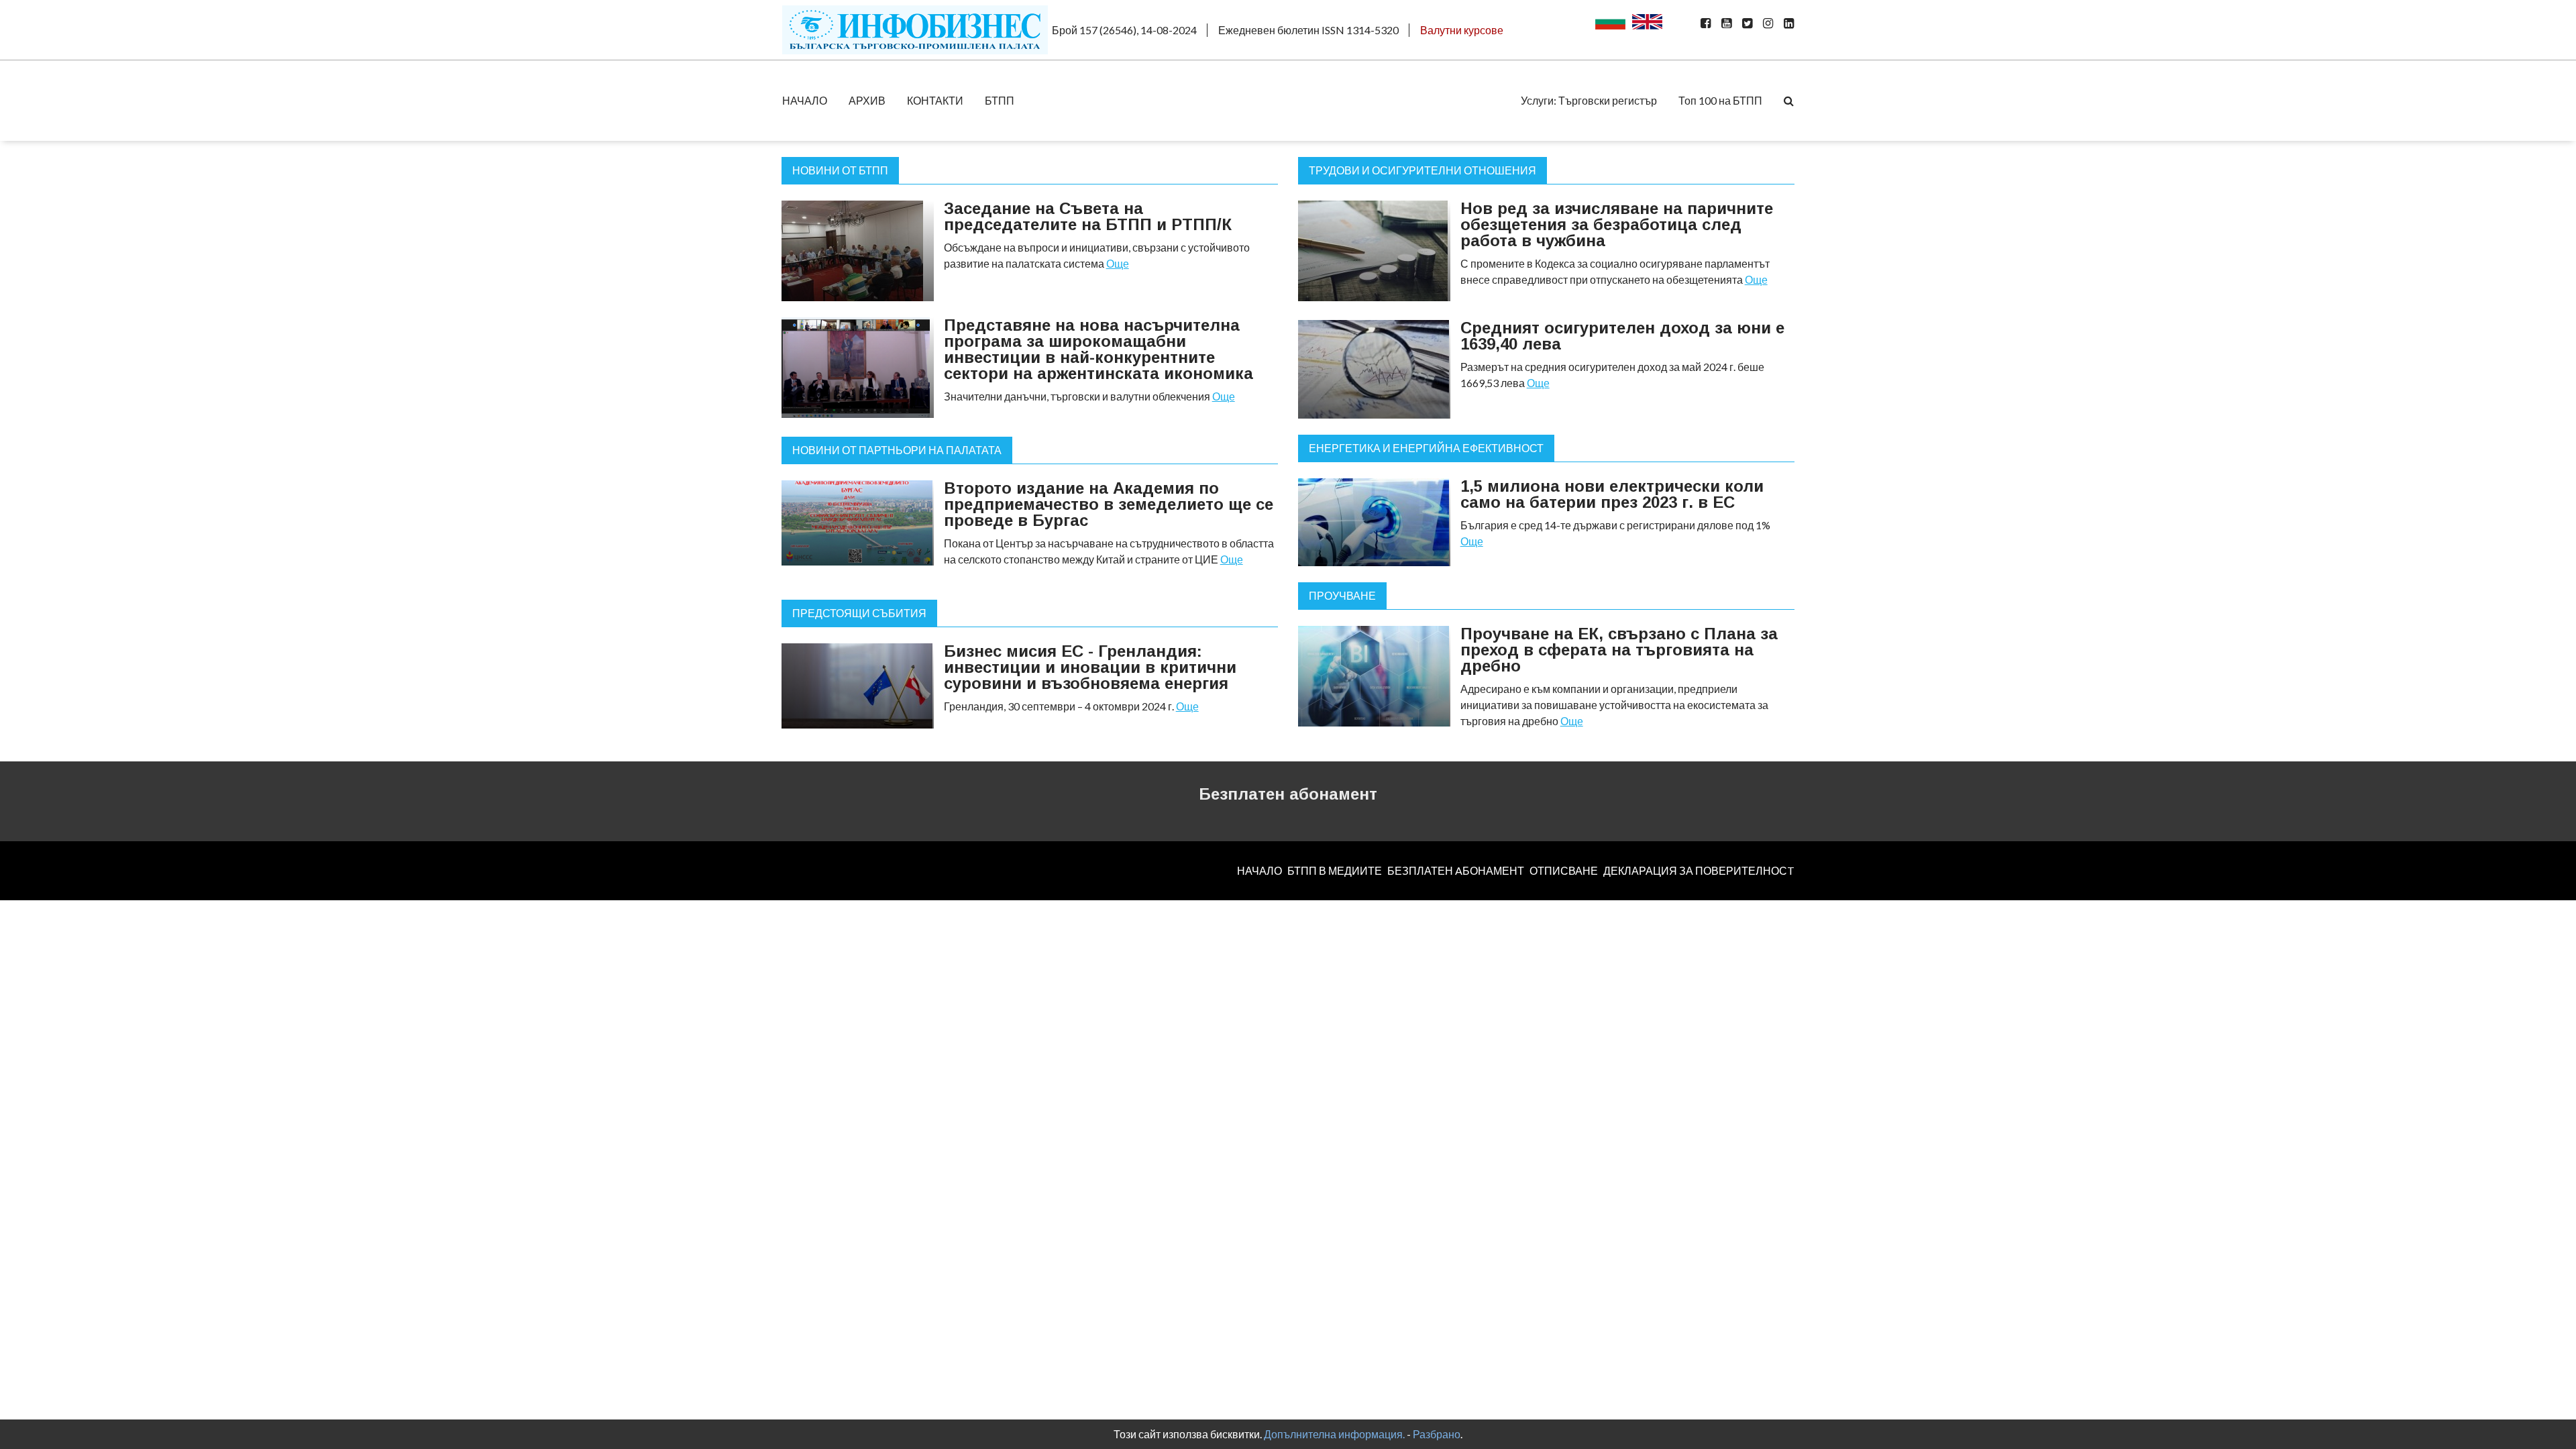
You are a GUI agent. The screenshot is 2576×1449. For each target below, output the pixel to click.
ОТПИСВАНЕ (1564, 870)
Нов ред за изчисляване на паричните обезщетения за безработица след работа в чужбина (1617, 224)
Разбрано (1437, 1434)
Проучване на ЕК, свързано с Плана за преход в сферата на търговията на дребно (1619, 650)
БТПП (1000, 100)
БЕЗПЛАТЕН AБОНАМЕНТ (1456, 870)
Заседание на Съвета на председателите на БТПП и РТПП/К (1088, 216)
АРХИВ (867, 100)
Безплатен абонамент (1288, 794)
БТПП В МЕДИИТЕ (1335, 870)
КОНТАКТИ (935, 100)
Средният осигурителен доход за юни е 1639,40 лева (1622, 336)
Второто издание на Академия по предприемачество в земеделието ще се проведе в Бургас (1109, 504)
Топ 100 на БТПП (1720, 100)
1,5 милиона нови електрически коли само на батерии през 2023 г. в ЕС (1612, 494)
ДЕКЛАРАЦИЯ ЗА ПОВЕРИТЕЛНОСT (1699, 870)
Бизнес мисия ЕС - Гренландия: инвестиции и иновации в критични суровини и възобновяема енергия (1090, 667)
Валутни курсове (1462, 30)
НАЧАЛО (805, 100)
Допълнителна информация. (1334, 1434)
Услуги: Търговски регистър (1589, 100)
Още (1118, 263)
